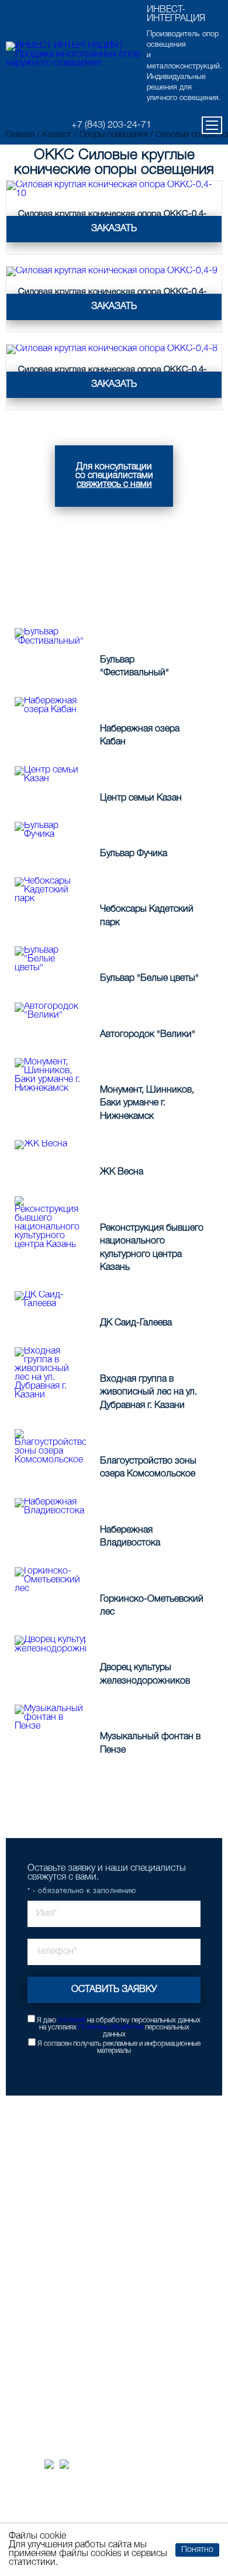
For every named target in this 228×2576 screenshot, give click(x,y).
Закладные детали (50, 2184)
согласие (72, 2020)
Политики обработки (111, 2027)
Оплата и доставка (51, 2261)
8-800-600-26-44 (53, 2363)
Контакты (34, 2326)
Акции (28, 2249)
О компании (39, 2313)
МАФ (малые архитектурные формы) (81, 2210)
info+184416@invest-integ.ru (76, 2378)
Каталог (31, 2146)
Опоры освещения (50, 2158)
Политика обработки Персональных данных (111, 2516)
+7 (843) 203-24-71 (111, 125)
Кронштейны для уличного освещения (84, 2197)
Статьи (30, 2274)
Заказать (114, 229)
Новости (32, 2300)
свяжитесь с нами (114, 485)
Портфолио (37, 2223)
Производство (42, 2236)
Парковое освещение (55, 2171)
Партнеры (35, 2287)
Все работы (167, 1789)
